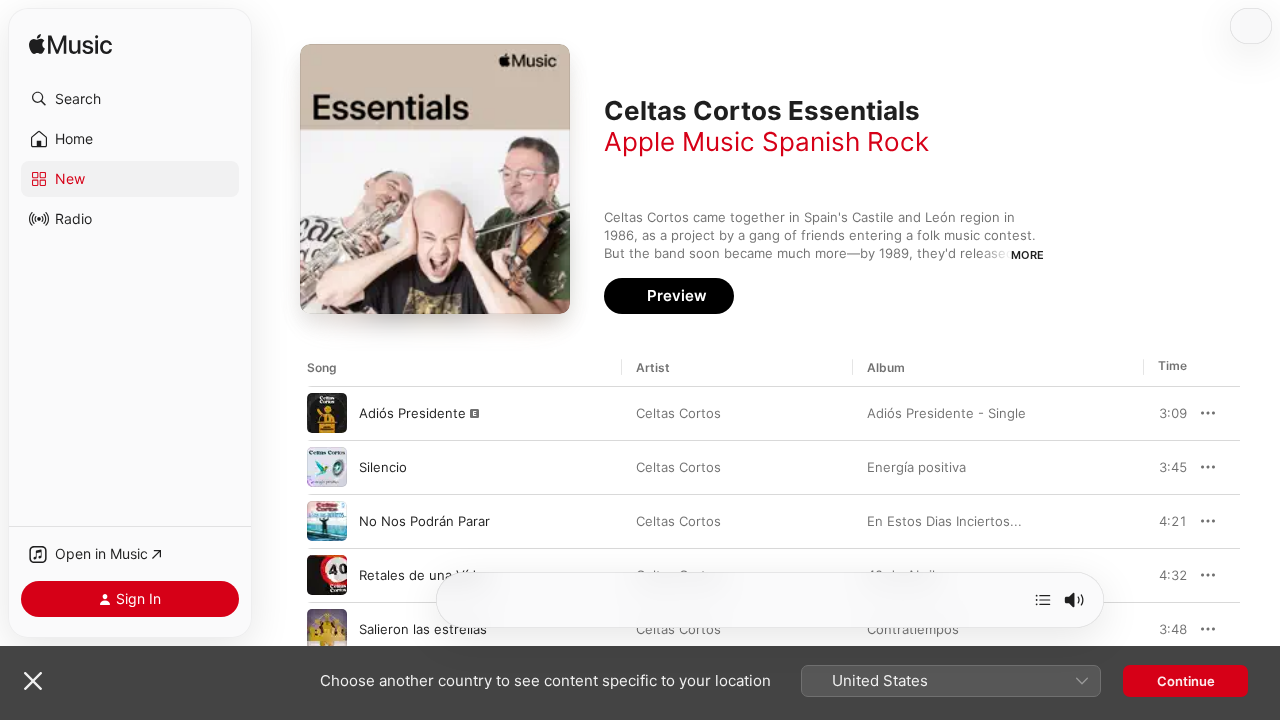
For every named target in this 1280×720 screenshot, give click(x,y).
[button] (130, 99)
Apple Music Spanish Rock (766, 141)
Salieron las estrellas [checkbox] (423, 629)
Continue (1186, 681)
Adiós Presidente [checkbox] (412, 413)
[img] (70, 45)
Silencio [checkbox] (383, 467)
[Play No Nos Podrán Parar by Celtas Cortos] (327, 521)
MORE (1027, 255)
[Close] (33, 681)
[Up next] (1043, 600)
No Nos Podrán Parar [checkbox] (424, 521)
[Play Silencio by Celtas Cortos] (327, 467)
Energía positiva (916, 467)
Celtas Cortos (678, 413)
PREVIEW (1165, 413)
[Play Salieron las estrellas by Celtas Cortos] (327, 629)
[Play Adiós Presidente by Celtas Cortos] (327, 413)
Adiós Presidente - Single (946, 413)
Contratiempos (913, 629)
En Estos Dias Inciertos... (944, 521)
